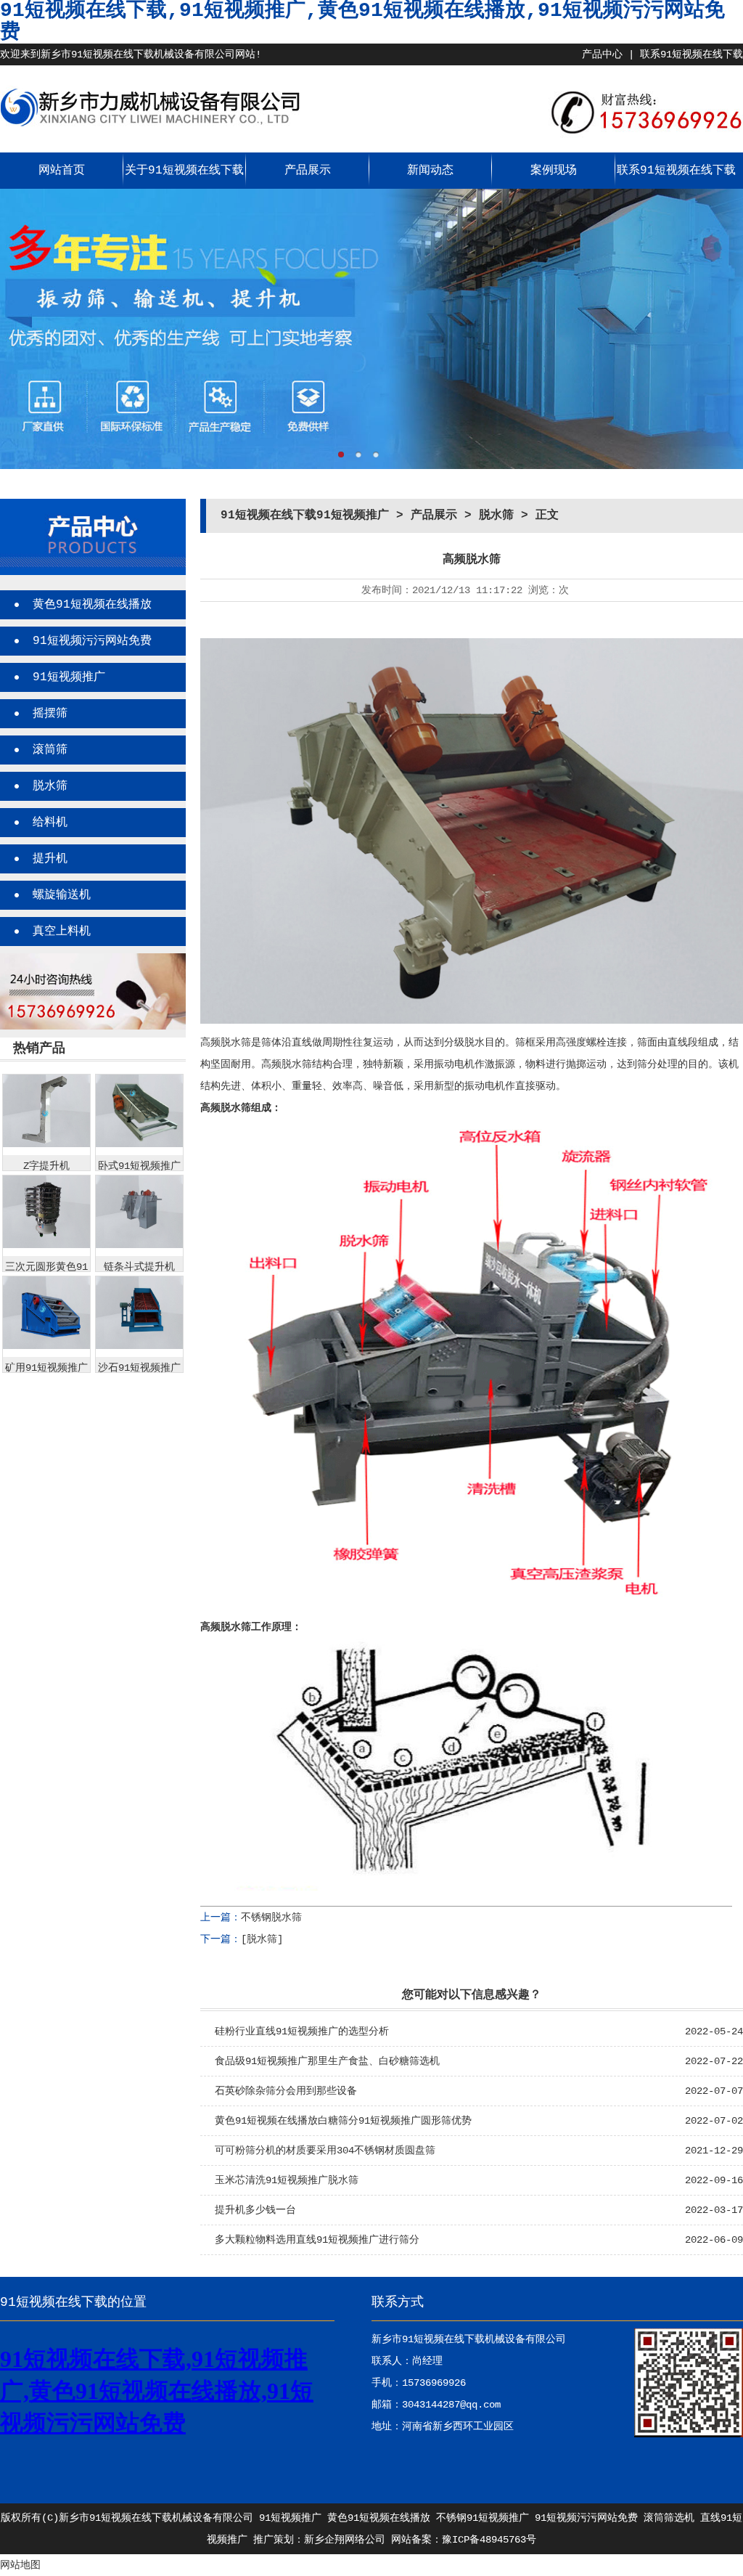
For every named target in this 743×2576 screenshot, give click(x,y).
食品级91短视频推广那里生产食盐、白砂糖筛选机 (327, 2061)
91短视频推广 (69, 677)
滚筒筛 (50, 750)
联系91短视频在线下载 (691, 54)
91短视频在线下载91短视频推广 (305, 515)
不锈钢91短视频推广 (483, 2518)
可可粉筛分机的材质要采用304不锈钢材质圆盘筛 (325, 2151)
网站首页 (62, 171)
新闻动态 (430, 171)
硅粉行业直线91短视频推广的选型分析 (302, 2031)
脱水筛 (50, 786)
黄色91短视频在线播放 (92, 605)
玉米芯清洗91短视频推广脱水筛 (287, 2180)
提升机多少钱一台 (255, 2210)
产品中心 (602, 54)
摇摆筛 (50, 714)
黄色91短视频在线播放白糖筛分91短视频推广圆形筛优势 (343, 2121)
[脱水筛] (262, 1939)
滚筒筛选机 (669, 2518)
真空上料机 (62, 932)
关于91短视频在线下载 (184, 171)
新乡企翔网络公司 (345, 2540)
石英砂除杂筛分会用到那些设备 (286, 2091)
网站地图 (20, 2565)
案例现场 (554, 171)
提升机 (50, 859)
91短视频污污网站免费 (92, 641)
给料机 (50, 823)
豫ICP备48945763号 (489, 2540)
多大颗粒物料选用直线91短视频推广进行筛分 (317, 2240)
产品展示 (308, 171)
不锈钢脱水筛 (271, 1917)
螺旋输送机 (62, 895)
